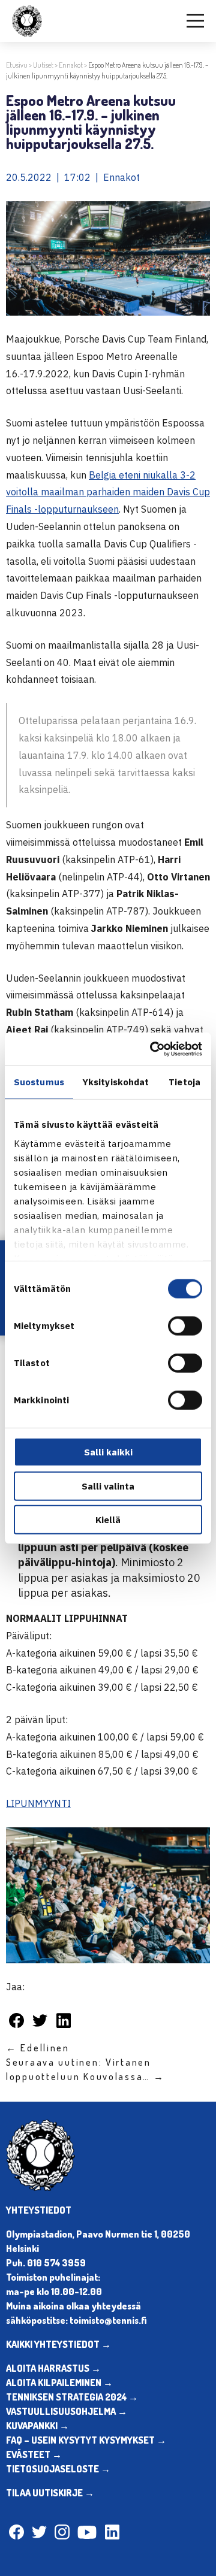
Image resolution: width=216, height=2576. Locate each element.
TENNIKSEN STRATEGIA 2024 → (72, 2397)
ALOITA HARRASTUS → (53, 2368)
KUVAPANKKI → (37, 2426)
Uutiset (43, 65)
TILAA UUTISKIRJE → (50, 2493)
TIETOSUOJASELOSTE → (58, 2469)
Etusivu (17, 65)
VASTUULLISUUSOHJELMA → (67, 2411)
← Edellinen (38, 2048)
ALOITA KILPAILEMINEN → (59, 2383)
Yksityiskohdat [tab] (115, 1082)
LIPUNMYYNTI (38, 1803)
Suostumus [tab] (39, 1082)
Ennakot (71, 65)
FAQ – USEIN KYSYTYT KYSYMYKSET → (86, 2440)
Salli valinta (108, 1486)
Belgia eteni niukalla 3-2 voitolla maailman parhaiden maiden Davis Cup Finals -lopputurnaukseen (108, 492)
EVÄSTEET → (34, 2454)
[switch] (185, 1326)
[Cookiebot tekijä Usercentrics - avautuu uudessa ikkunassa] (152, 1049)
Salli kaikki (108, 1452)
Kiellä (108, 1520)
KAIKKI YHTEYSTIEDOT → (58, 2344)
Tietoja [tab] (184, 1082)
